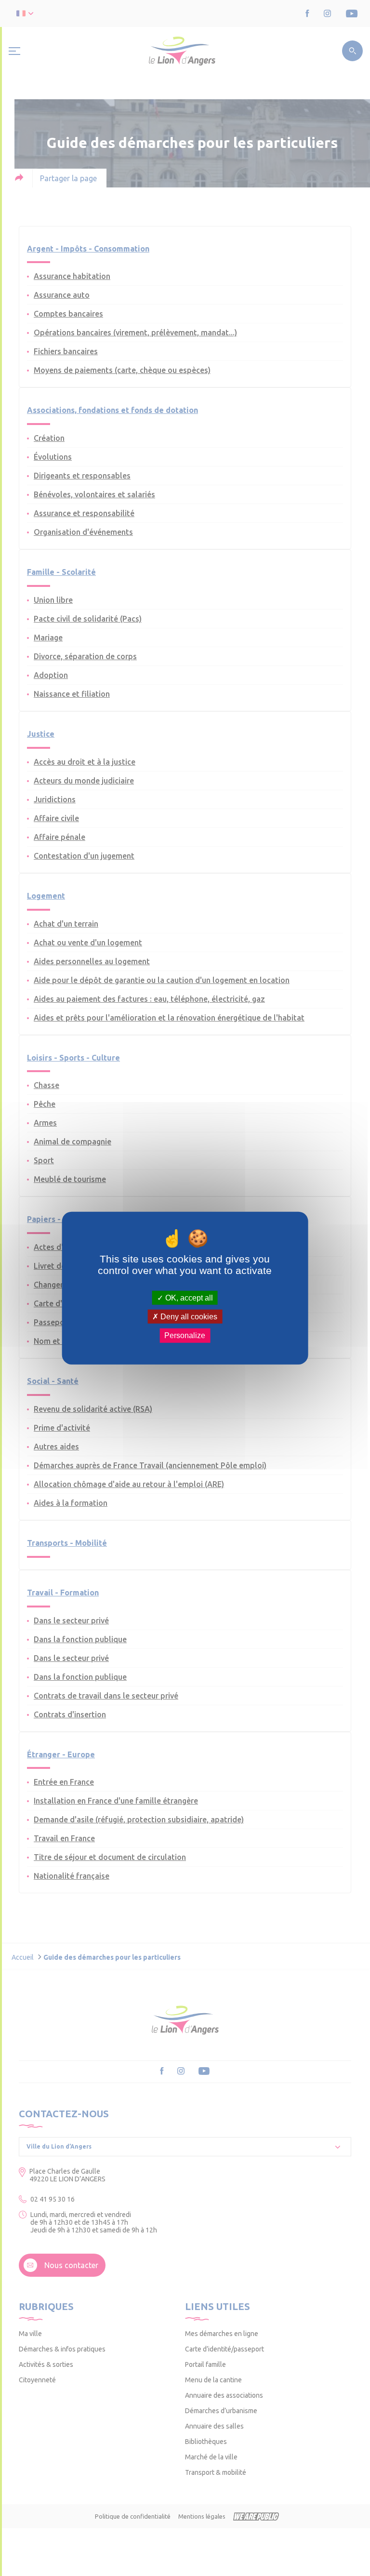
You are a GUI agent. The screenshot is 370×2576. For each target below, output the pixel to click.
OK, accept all (188, 1298)
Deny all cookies (188, 1317)
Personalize (185, 1335)
